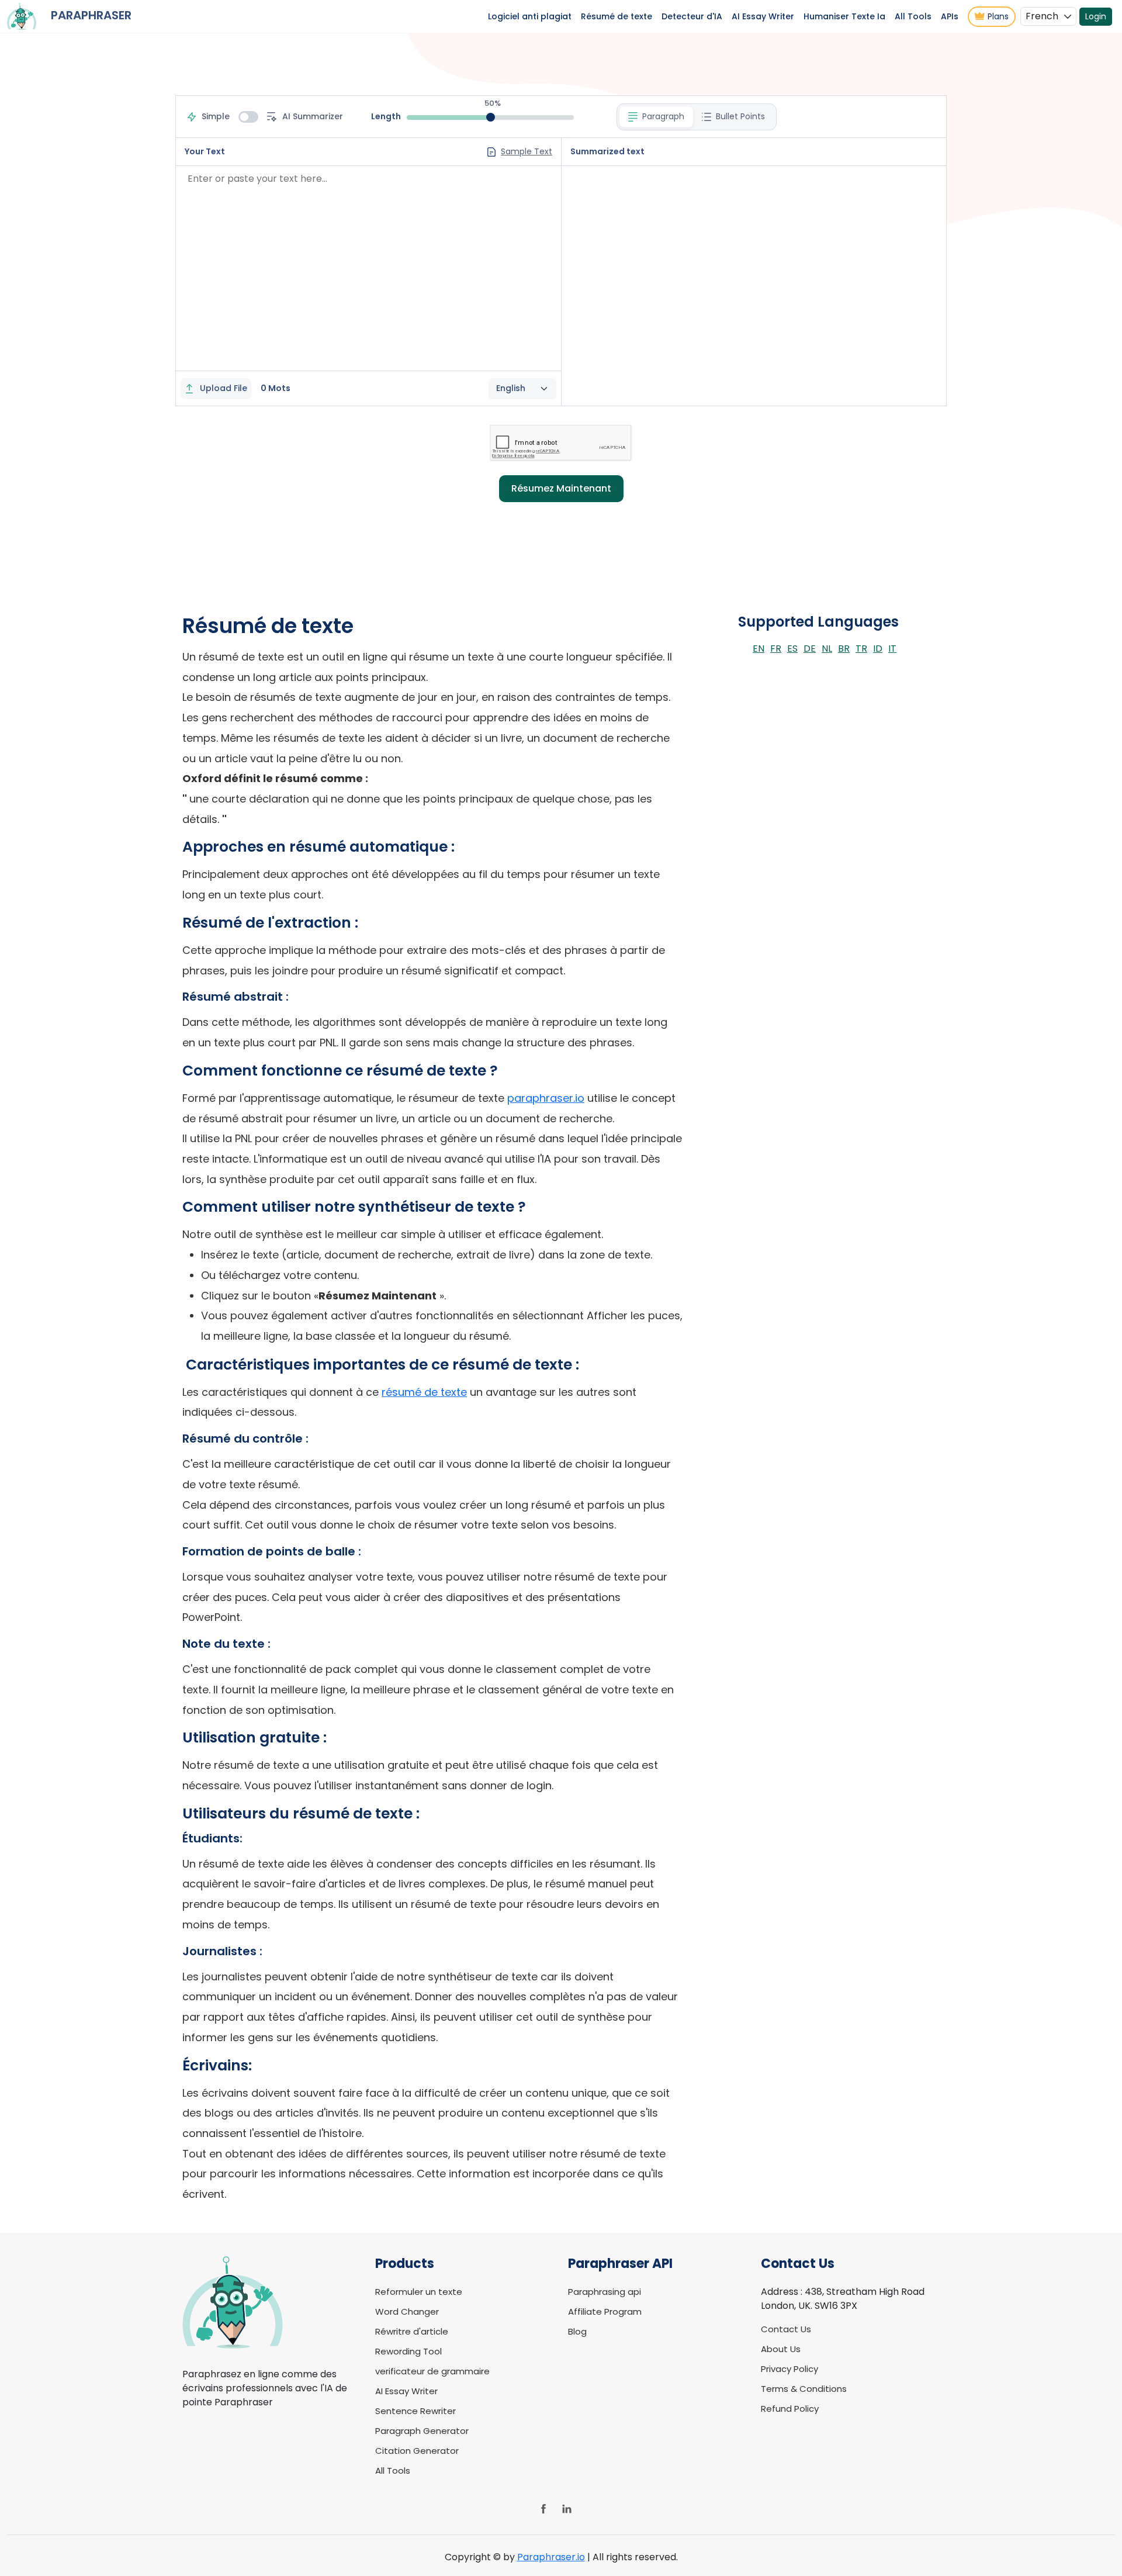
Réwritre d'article (412, 2331)
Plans (998, 16)
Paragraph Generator (422, 2431)
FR (776, 649)
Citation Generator (417, 2451)
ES (792, 649)
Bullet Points (740, 116)
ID (878, 649)
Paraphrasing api (605, 2292)
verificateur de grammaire (432, 2371)
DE (810, 649)
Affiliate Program (605, 2312)
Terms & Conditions (804, 2389)
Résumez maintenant (561, 488)
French (1042, 16)
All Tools (913, 16)
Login (1096, 16)
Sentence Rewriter (415, 2411)
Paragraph (663, 116)
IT (892, 649)
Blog (577, 2331)
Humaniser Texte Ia (844, 16)
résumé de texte (424, 1392)
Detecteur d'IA (692, 16)
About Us (781, 2349)
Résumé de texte (617, 16)
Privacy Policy (789, 2369)
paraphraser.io (546, 1098)
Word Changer (407, 2312)
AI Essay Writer (763, 16)
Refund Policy (790, 2409)
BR (844, 649)
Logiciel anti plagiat (530, 16)
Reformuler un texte (419, 2292)
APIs (950, 16)
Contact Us (786, 2329)
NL (827, 649)
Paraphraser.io (551, 2557)
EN (759, 649)
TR (861, 649)
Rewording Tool (408, 2351)
